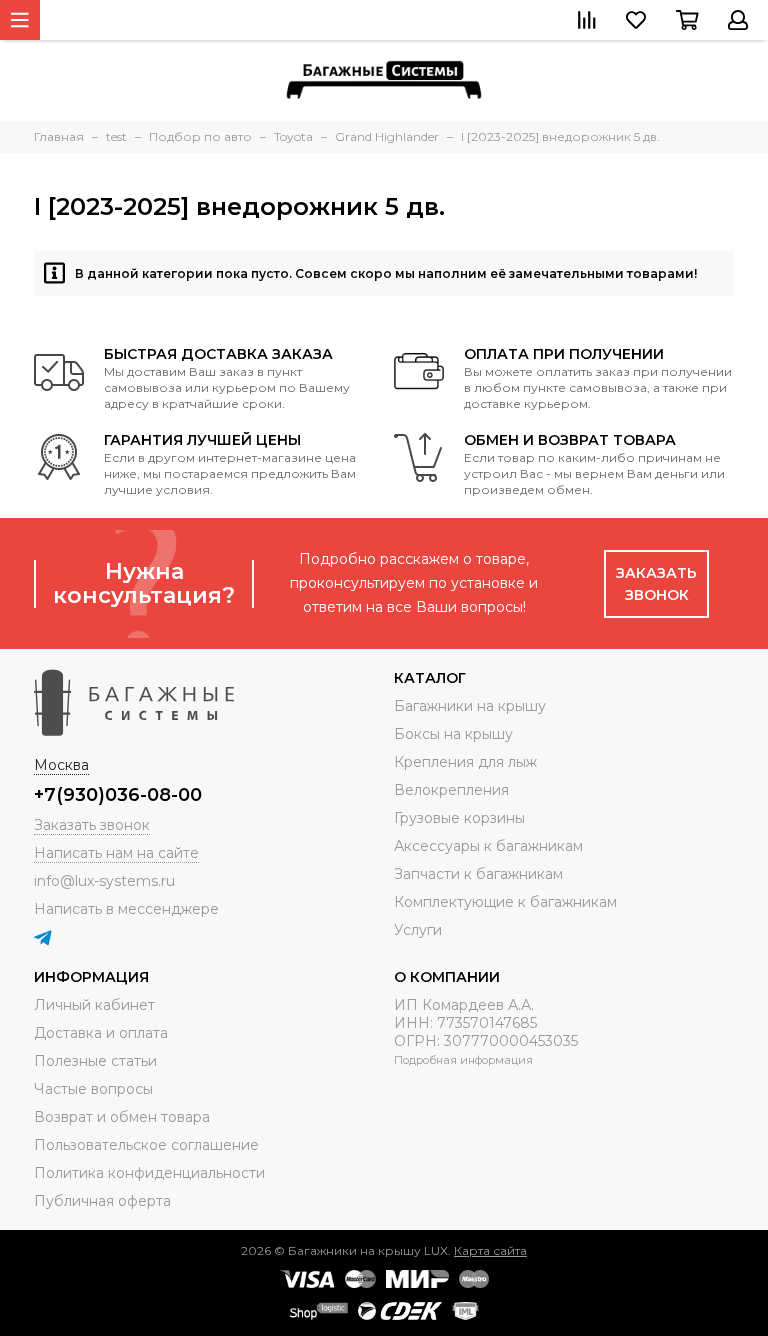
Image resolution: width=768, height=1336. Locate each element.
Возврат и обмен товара (122, 1117)
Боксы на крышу (453, 734)
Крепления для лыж (465, 762)
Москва (61, 765)
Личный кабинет (94, 1005)
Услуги (418, 930)
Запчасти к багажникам (478, 874)
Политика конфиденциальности (149, 1173)
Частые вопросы (93, 1089)
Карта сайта (490, 1250)
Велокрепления (451, 790)
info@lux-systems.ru (104, 881)
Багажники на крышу (470, 706)
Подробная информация (463, 1060)
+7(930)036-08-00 (118, 795)
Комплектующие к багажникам (505, 902)
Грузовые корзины (459, 818)
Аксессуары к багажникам (488, 846)
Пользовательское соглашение (146, 1145)
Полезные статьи (95, 1061)
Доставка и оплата (101, 1033)
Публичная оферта (102, 1201)
